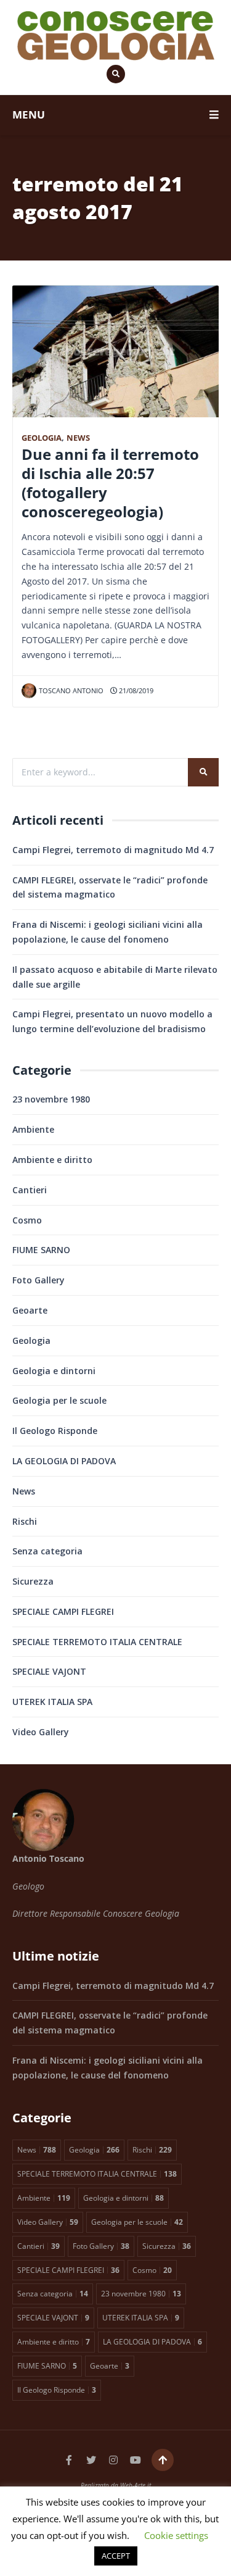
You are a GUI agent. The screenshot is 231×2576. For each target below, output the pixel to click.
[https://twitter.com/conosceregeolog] (91, 2460)
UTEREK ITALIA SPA (52, 1702)
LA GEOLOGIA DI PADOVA (64, 1461)
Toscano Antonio (71, 690)
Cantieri (30, 1190)
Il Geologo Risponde (55, 1431)
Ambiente (33, 1129)
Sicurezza (33, 1581)
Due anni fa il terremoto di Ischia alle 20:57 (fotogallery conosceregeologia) (110, 483)
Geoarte (30, 1310)
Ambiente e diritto (52, 1160)
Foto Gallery (38, 1280)
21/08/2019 (135, 690)
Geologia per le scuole (59, 1400)
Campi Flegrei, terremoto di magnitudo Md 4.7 (113, 850)
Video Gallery (41, 1732)
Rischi (25, 1521)
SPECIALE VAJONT (49, 1671)
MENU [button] (29, 115)
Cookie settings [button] (176, 2535)
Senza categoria (47, 1551)
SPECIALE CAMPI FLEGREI (63, 1611)
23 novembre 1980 (51, 1099)
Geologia (42, 438)
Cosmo (27, 1220)
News (78, 438)
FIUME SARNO (41, 1250)
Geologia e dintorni (54, 1371)
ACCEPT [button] (116, 2556)
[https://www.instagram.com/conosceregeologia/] (113, 2460)
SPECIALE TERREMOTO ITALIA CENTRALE (97, 1642)
